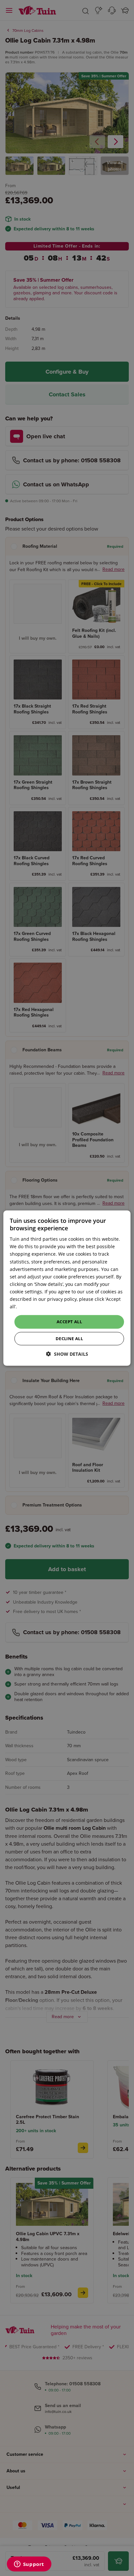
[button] (67, 1354)
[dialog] (67, 1288)
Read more (30, 1307)
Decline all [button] (69, 1339)
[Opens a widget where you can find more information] (29, 2565)
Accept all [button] (69, 1322)
